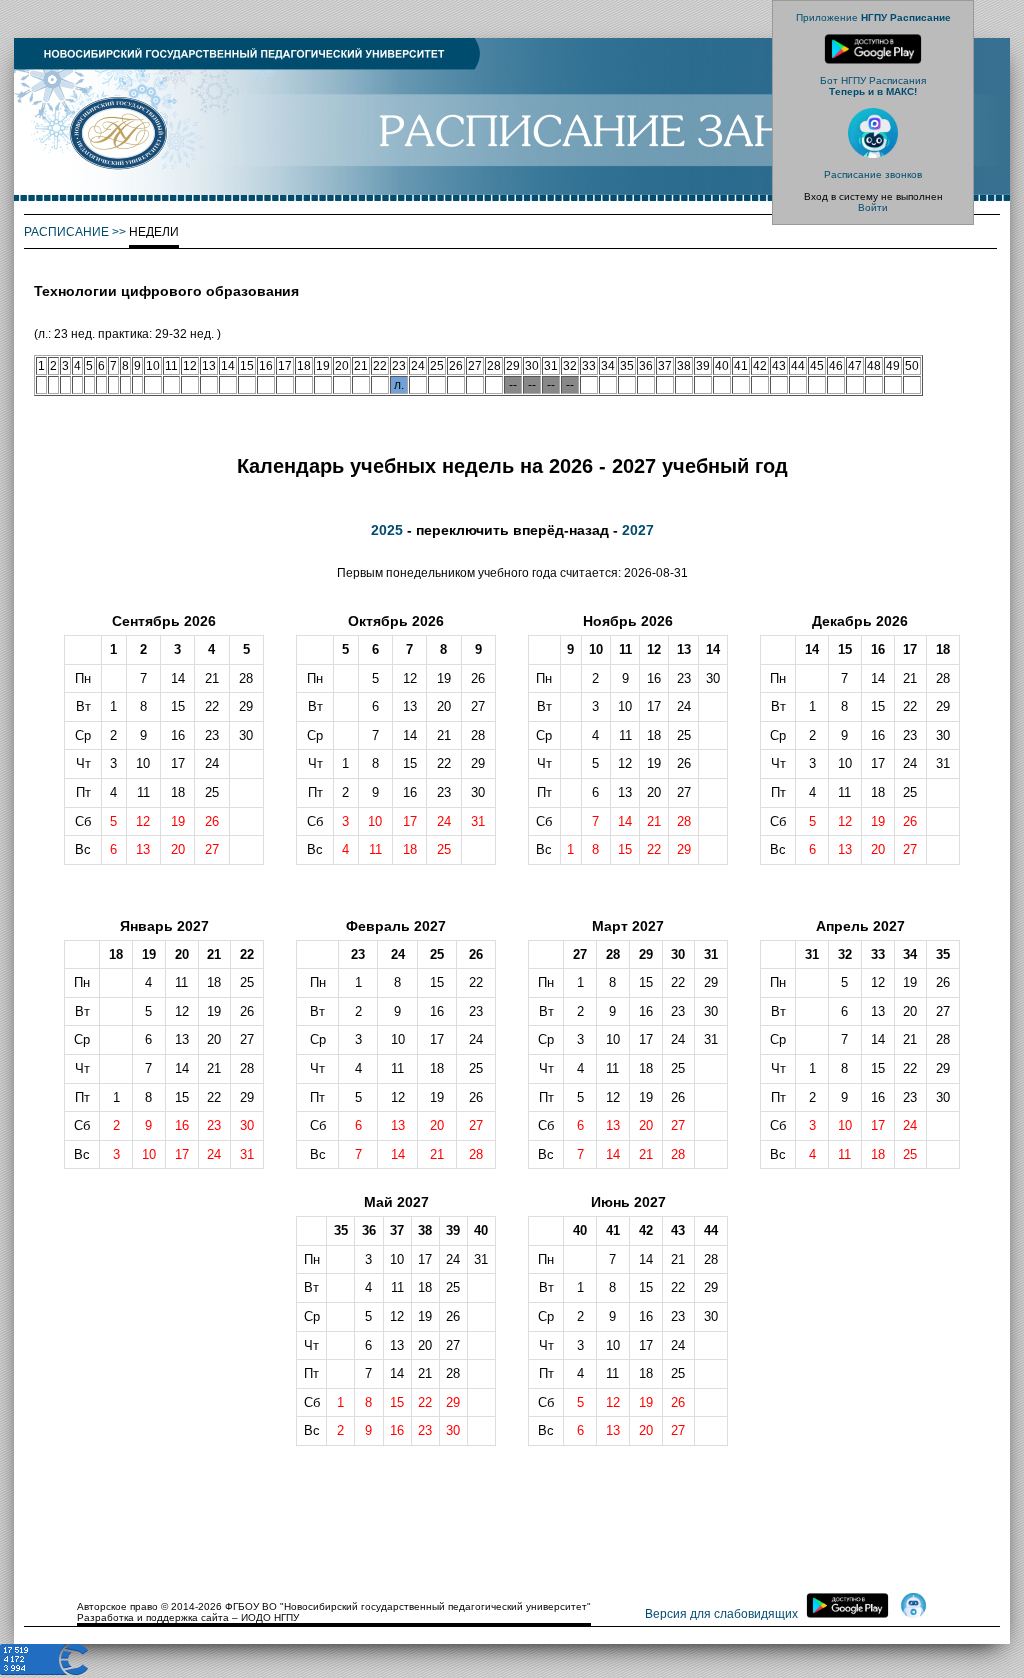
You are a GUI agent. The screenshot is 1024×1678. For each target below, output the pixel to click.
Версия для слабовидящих (721, 1614)
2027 (638, 530)
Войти (873, 207)
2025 (387, 530)
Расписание (66, 232)
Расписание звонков (873, 174)
